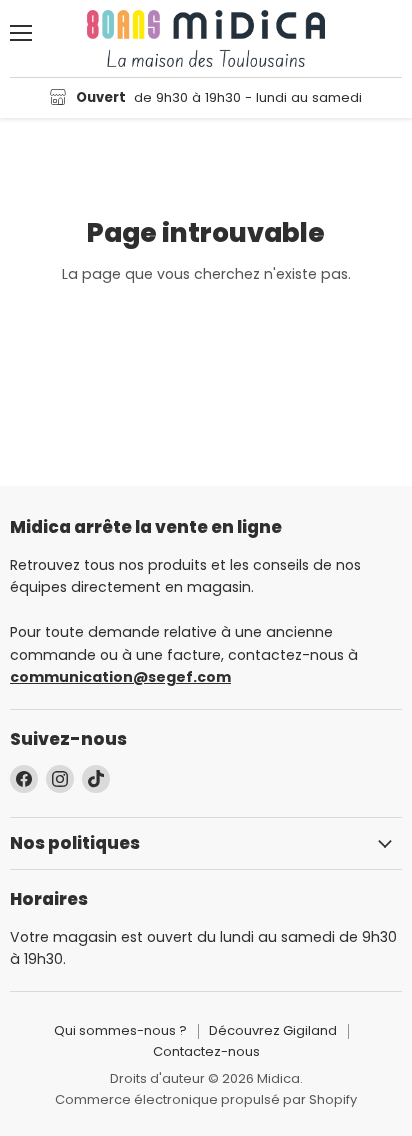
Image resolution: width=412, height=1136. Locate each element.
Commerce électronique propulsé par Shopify (206, 1099)
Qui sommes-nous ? (120, 1030)
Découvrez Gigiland (273, 1030)
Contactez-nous (206, 1051)
